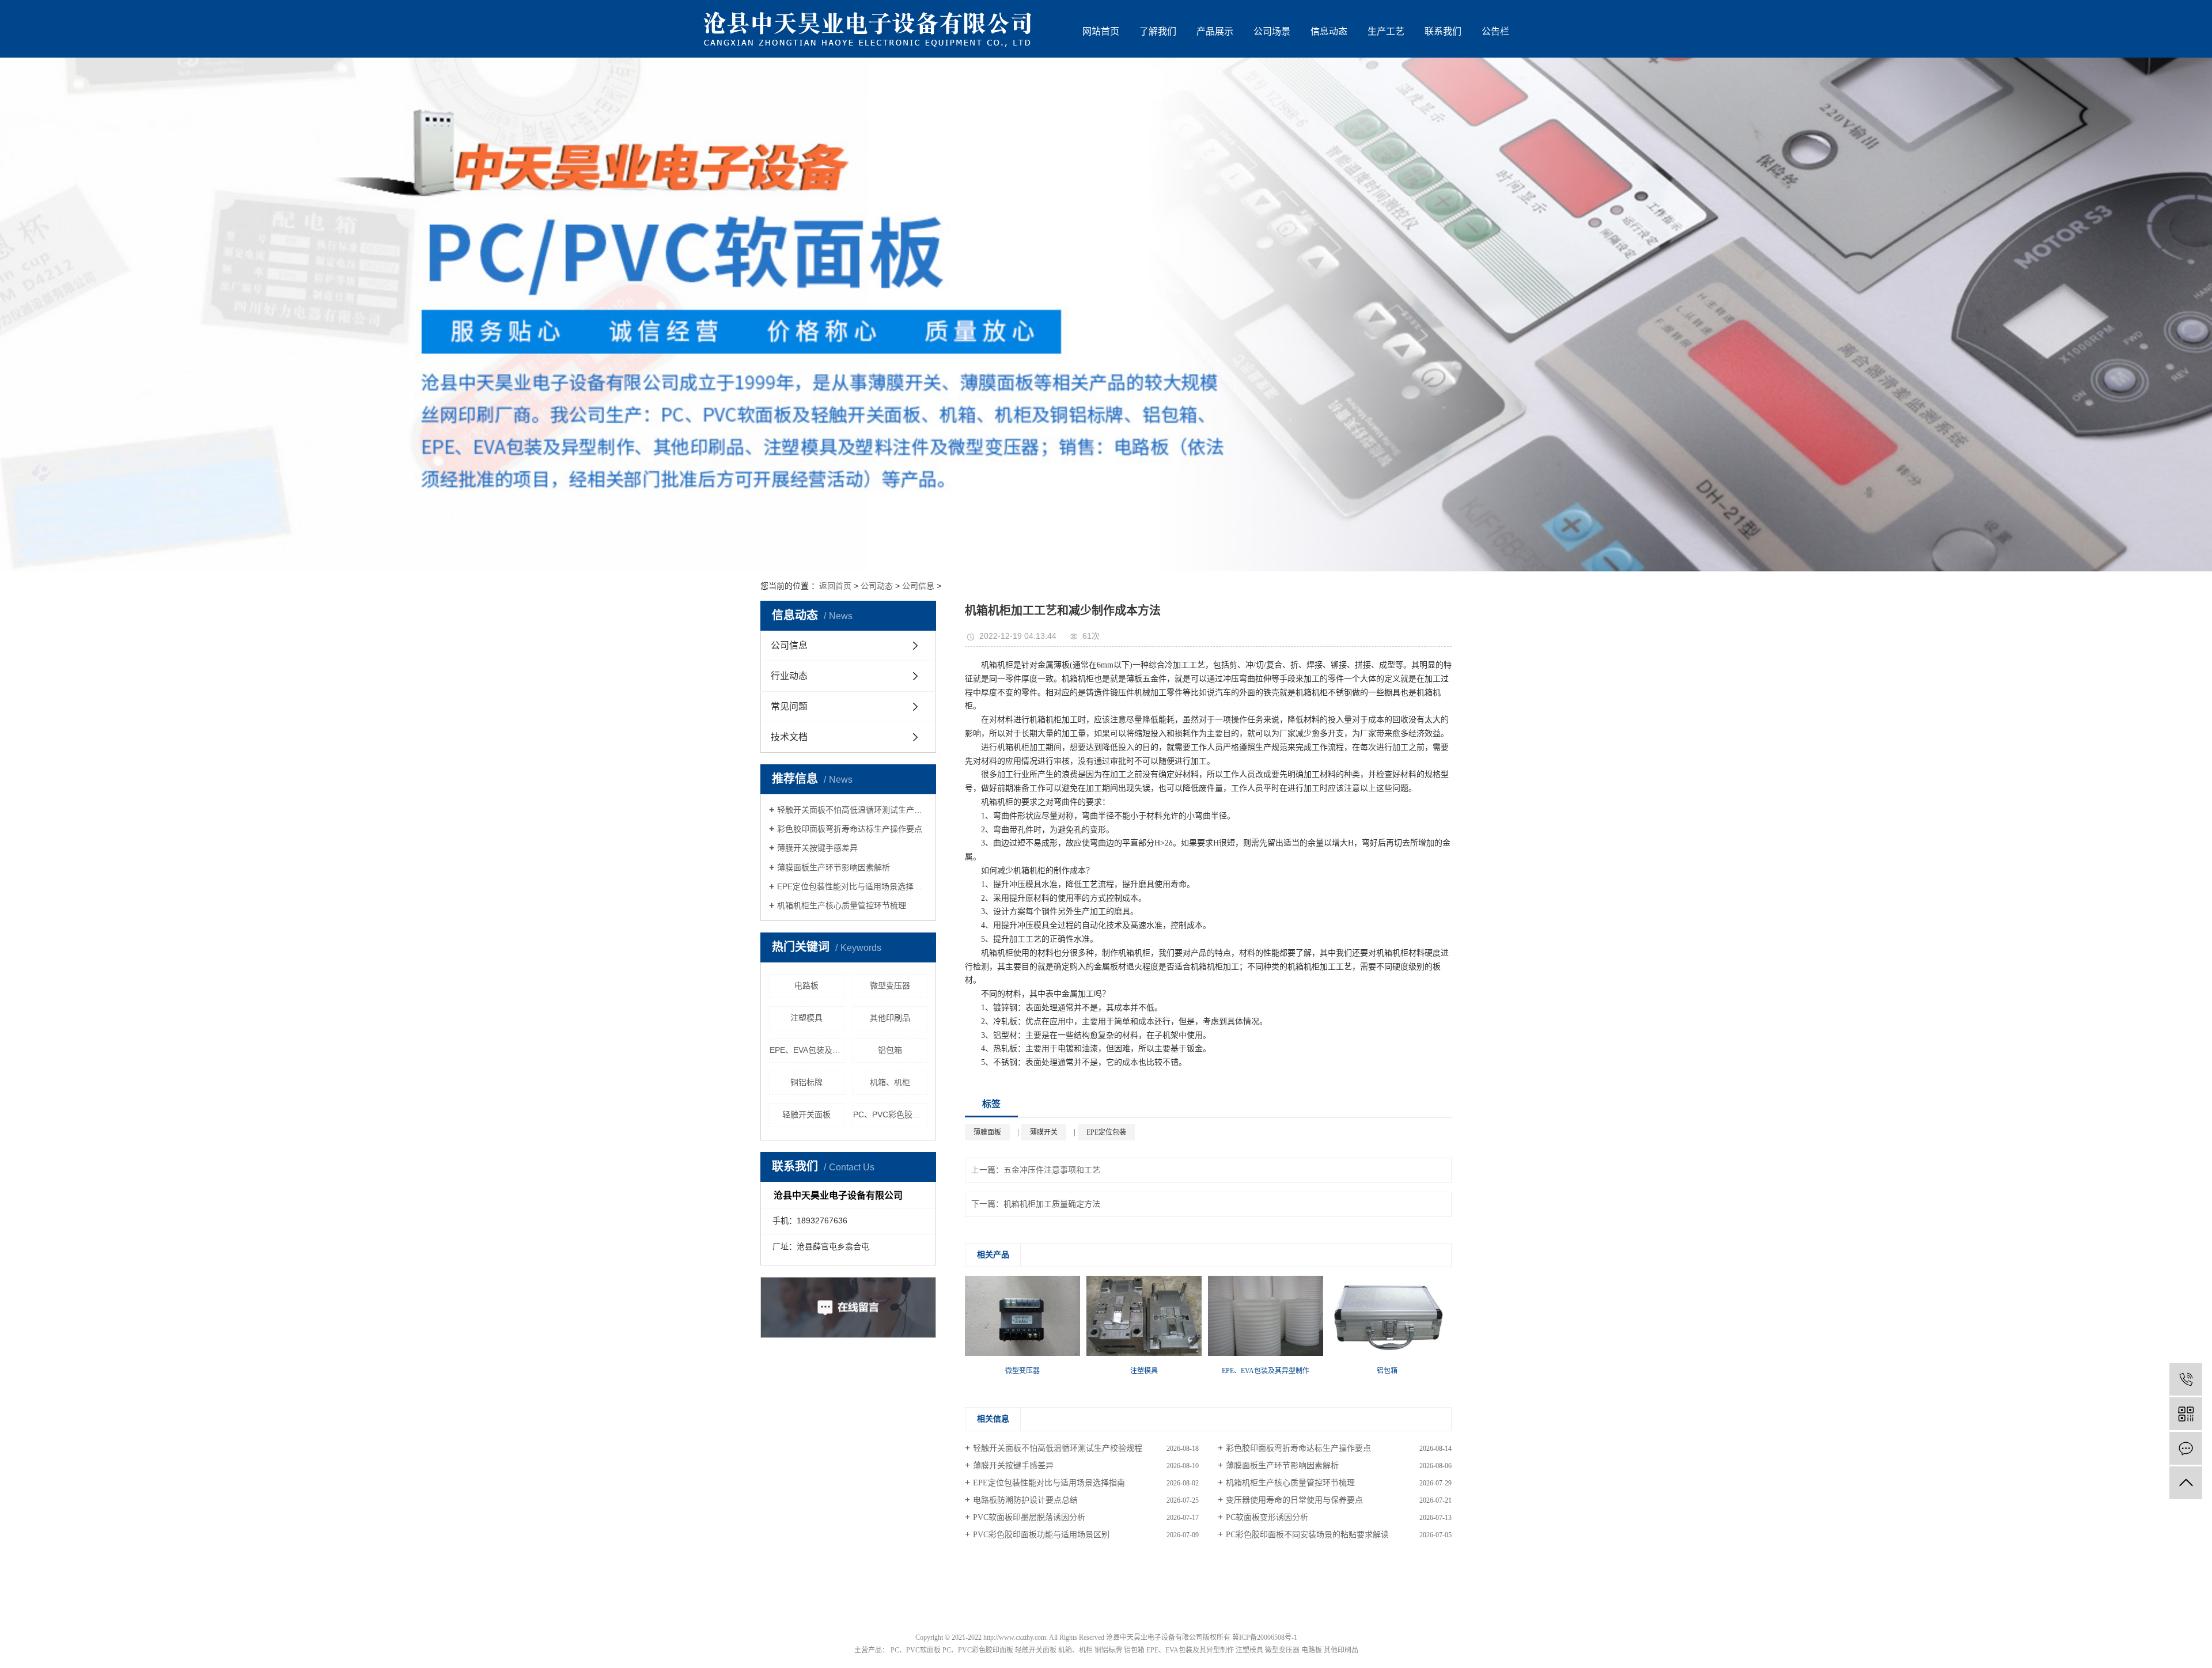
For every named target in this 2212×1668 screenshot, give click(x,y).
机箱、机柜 (890, 1082)
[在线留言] (2186, 1448)
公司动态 (877, 586)
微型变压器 (890, 985)
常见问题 (789, 706)
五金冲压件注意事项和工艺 (1052, 1170)
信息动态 (1329, 31)
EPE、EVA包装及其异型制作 (807, 1050)
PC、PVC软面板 (916, 1650)
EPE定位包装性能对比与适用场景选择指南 (852, 886)
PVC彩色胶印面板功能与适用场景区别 (1041, 1535)
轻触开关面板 (806, 1114)
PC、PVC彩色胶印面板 (891, 1114)
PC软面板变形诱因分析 (1267, 1517)
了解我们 (1158, 31)
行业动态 (789, 676)
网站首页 (1101, 31)
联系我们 (1443, 31)
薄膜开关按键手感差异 (817, 848)
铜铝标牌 (806, 1082)
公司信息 (918, 586)
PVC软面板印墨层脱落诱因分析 (1029, 1517)
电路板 (806, 985)
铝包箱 (890, 1050)
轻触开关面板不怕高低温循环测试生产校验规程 (852, 810)
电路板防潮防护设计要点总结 (1025, 1500)
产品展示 (1215, 31)
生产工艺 (1386, 31)
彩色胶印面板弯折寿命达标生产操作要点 (850, 829)
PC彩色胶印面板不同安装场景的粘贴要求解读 (1307, 1535)
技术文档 (789, 737)
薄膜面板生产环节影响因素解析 (834, 867)
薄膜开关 (1044, 1132)
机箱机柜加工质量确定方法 (1052, 1204)
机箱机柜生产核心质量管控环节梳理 (842, 905)
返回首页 (835, 586)
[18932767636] (2186, 1379)
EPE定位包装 (1106, 1132)
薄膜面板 (987, 1132)
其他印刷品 (890, 1018)
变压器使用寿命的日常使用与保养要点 (1294, 1500)
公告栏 (1495, 31)
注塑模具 (806, 1018)
